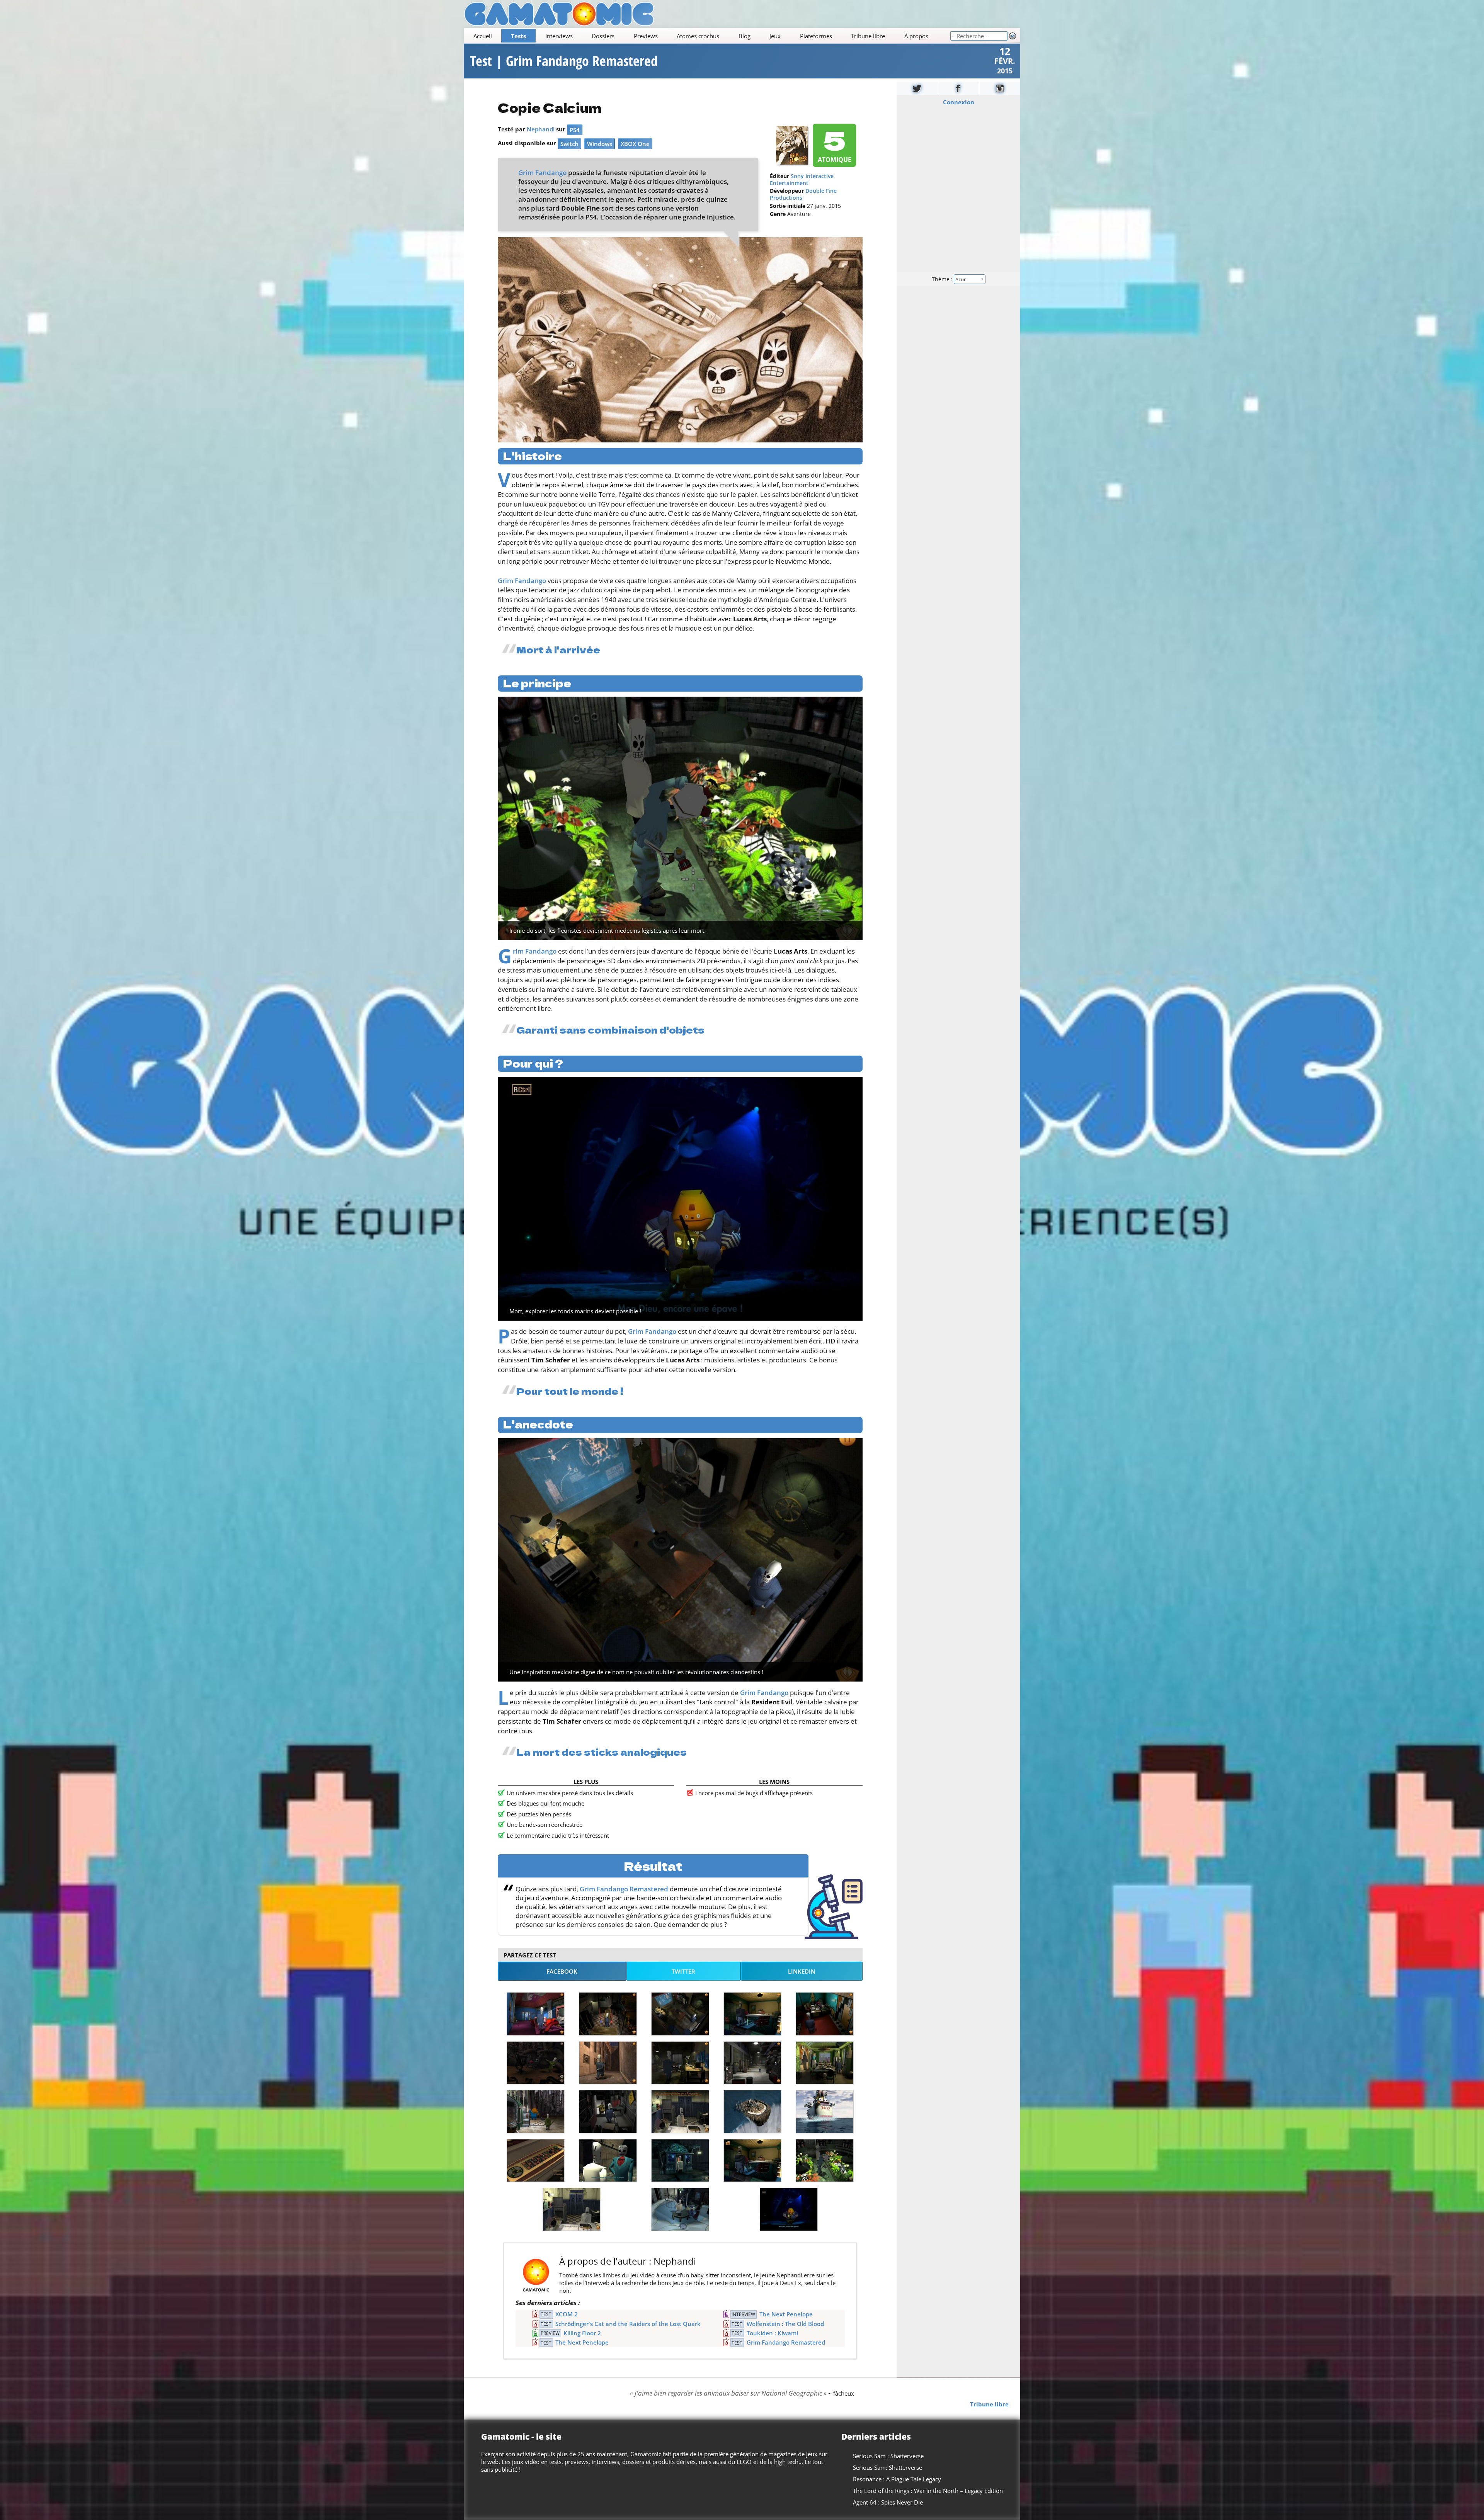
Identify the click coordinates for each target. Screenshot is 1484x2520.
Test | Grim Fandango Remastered (564, 61)
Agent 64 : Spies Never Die (888, 2502)
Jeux (775, 36)
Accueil (483, 36)
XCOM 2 (567, 2314)
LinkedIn (802, 1971)
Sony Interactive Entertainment (802, 180)
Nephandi (541, 129)
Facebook (562, 1971)
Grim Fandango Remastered (624, 1889)
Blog (745, 36)
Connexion (959, 102)
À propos (916, 36)
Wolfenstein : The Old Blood (785, 2324)
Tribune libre (868, 36)
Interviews (559, 36)
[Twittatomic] (917, 88)
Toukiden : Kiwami (772, 2333)
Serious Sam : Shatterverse (888, 2456)
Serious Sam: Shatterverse (888, 2467)
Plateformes (816, 36)
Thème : (943, 279)
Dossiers (603, 36)
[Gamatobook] (959, 88)
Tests (518, 36)
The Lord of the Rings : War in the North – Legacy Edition (928, 2491)
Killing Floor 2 (582, 2333)
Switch (569, 144)
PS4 (575, 130)
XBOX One (635, 144)
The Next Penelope (786, 2314)
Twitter (683, 1971)
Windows (600, 144)
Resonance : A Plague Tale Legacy (897, 2479)
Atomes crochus (698, 36)
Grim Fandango (542, 173)
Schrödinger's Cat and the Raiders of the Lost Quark (628, 2324)
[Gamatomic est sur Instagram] (1000, 88)
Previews (646, 36)
